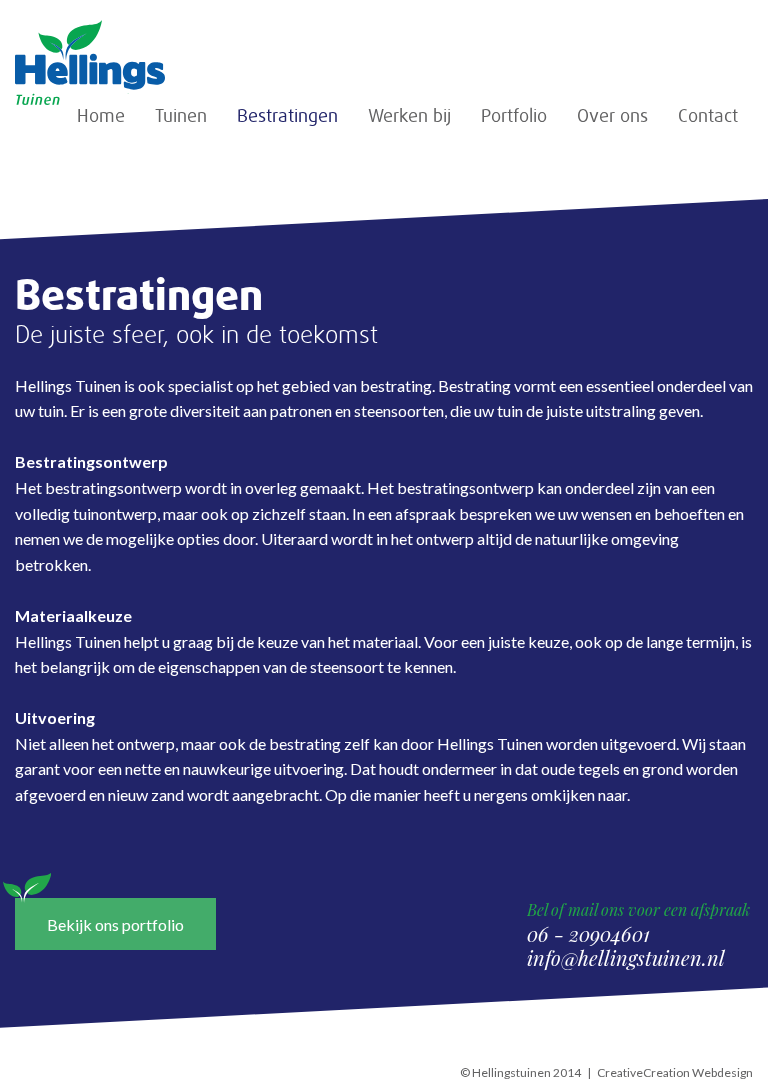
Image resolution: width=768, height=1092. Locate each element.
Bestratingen (287, 116)
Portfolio (514, 116)
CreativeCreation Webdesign (675, 1072)
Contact (708, 116)
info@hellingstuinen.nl (626, 957)
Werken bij (409, 116)
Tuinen (181, 116)
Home (101, 116)
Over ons (612, 116)
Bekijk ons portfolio (115, 924)
